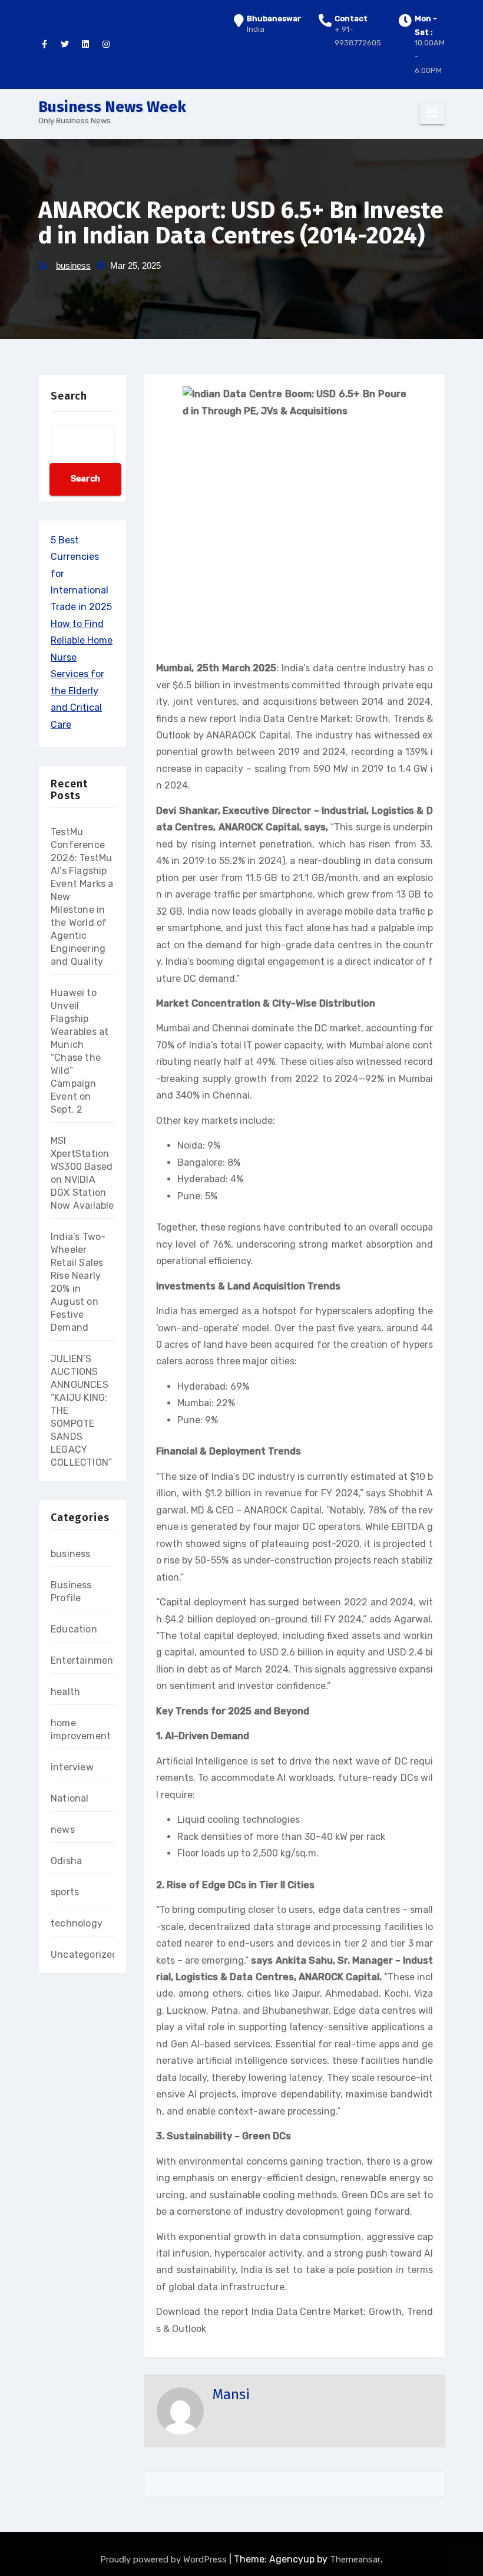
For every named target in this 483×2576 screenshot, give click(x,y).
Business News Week (112, 107)
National (70, 1798)
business (73, 265)
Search (69, 396)
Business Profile (71, 1592)
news (63, 1830)
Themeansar (355, 2559)
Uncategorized (85, 1955)
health (65, 1692)
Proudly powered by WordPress (165, 2559)
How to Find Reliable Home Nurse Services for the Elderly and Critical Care (82, 674)
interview (72, 1767)
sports (65, 1892)
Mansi (231, 2394)
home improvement (81, 1729)
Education (74, 1629)
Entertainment (84, 1660)
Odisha (66, 1861)
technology (77, 1923)
